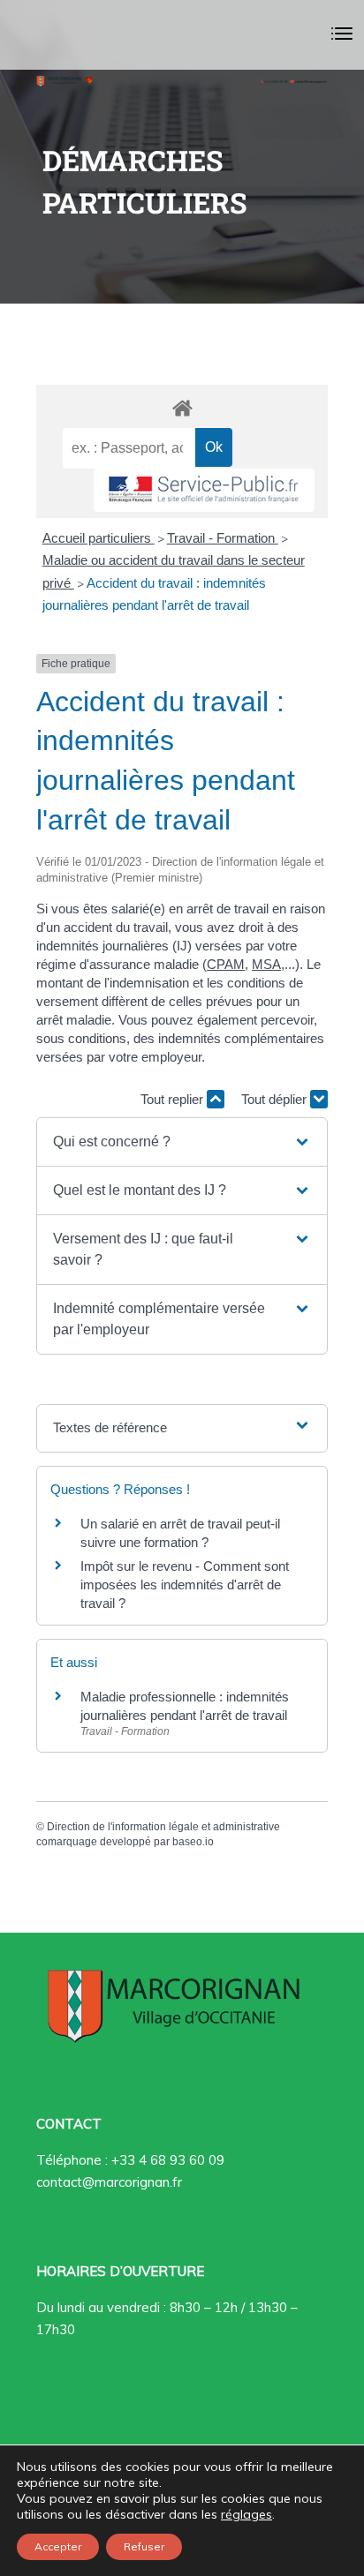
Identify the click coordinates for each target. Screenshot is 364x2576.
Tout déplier (276, 1099)
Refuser (144, 2546)
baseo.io (193, 1842)
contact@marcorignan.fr (109, 2182)
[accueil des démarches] (182, 407)
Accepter (58, 2546)
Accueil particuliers (99, 538)
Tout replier (174, 1099)
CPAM (226, 964)
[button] (182, 1142)
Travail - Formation (223, 538)
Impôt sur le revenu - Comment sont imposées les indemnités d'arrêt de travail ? (185, 1585)
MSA (266, 964)
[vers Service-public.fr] (204, 490)
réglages (246, 2514)
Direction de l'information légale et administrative (163, 1827)
